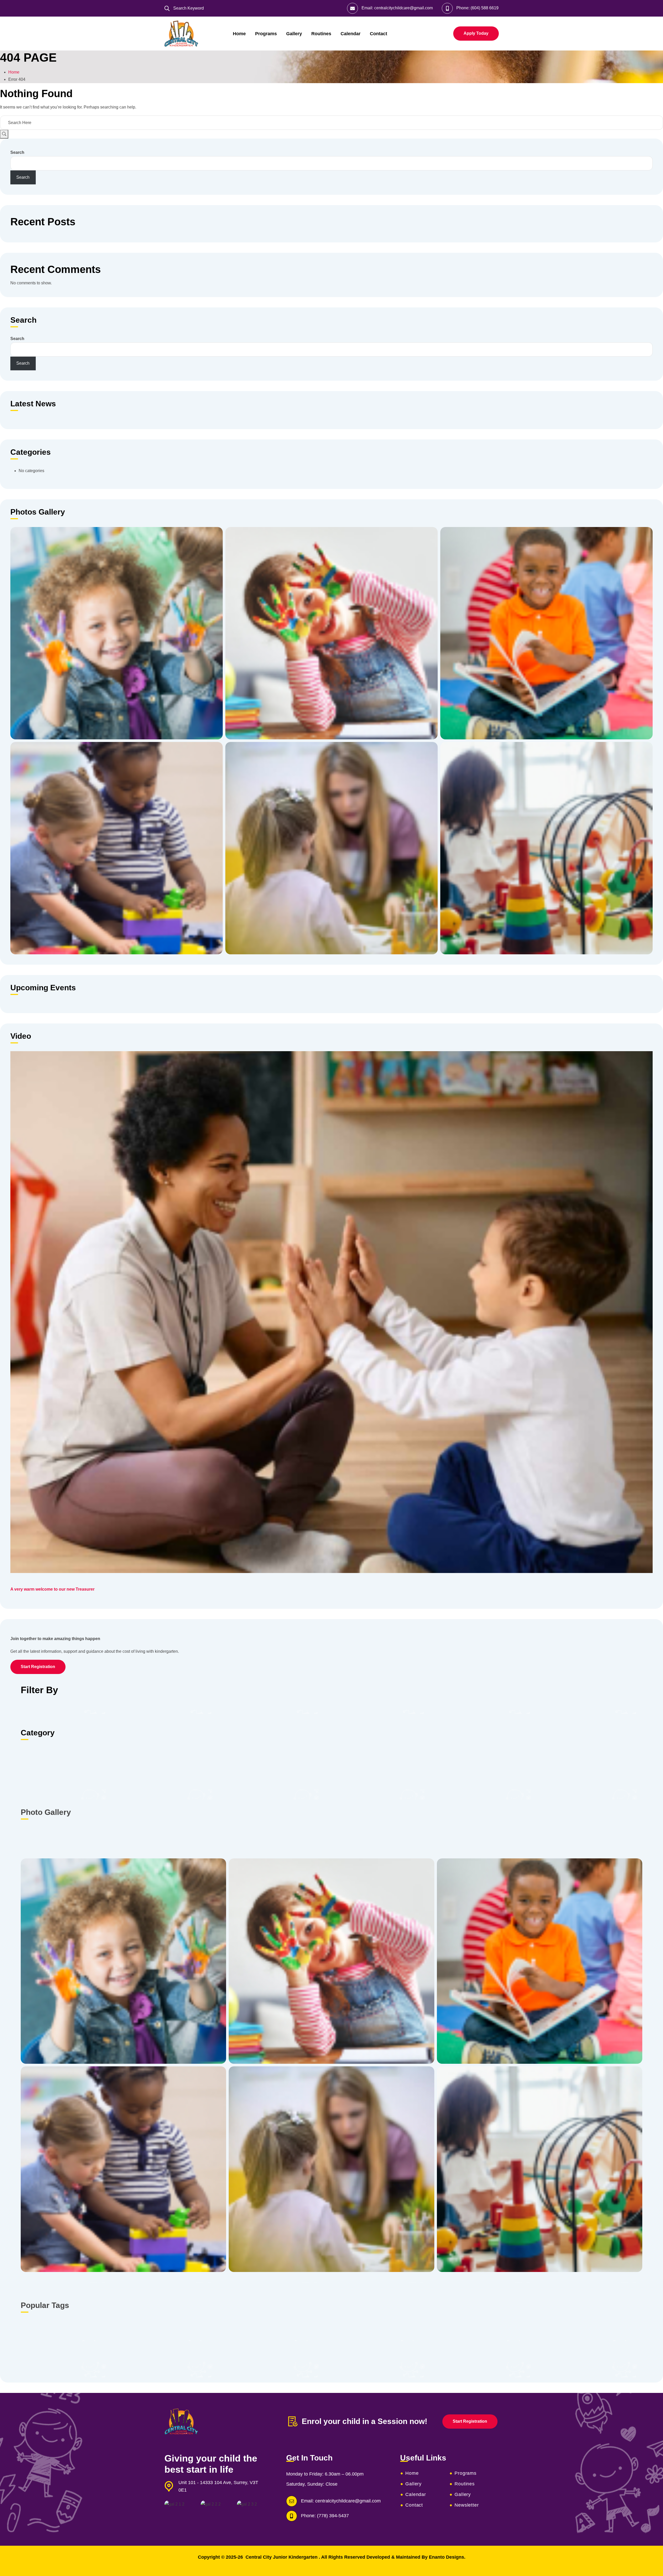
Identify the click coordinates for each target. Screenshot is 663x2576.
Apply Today (476, 33)
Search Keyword (188, 8)
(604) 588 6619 (485, 8)
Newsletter (467, 2505)
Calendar (351, 34)
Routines (321, 34)
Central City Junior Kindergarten (282, 2557)
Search (17, 152)
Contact (379, 34)
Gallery (294, 34)
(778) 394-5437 (333, 2516)
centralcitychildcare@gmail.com (403, 8)
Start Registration (38, 1667)
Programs (266, 34)
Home (239, 34)
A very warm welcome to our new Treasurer (52, 1589)
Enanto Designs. (447, 2557)
